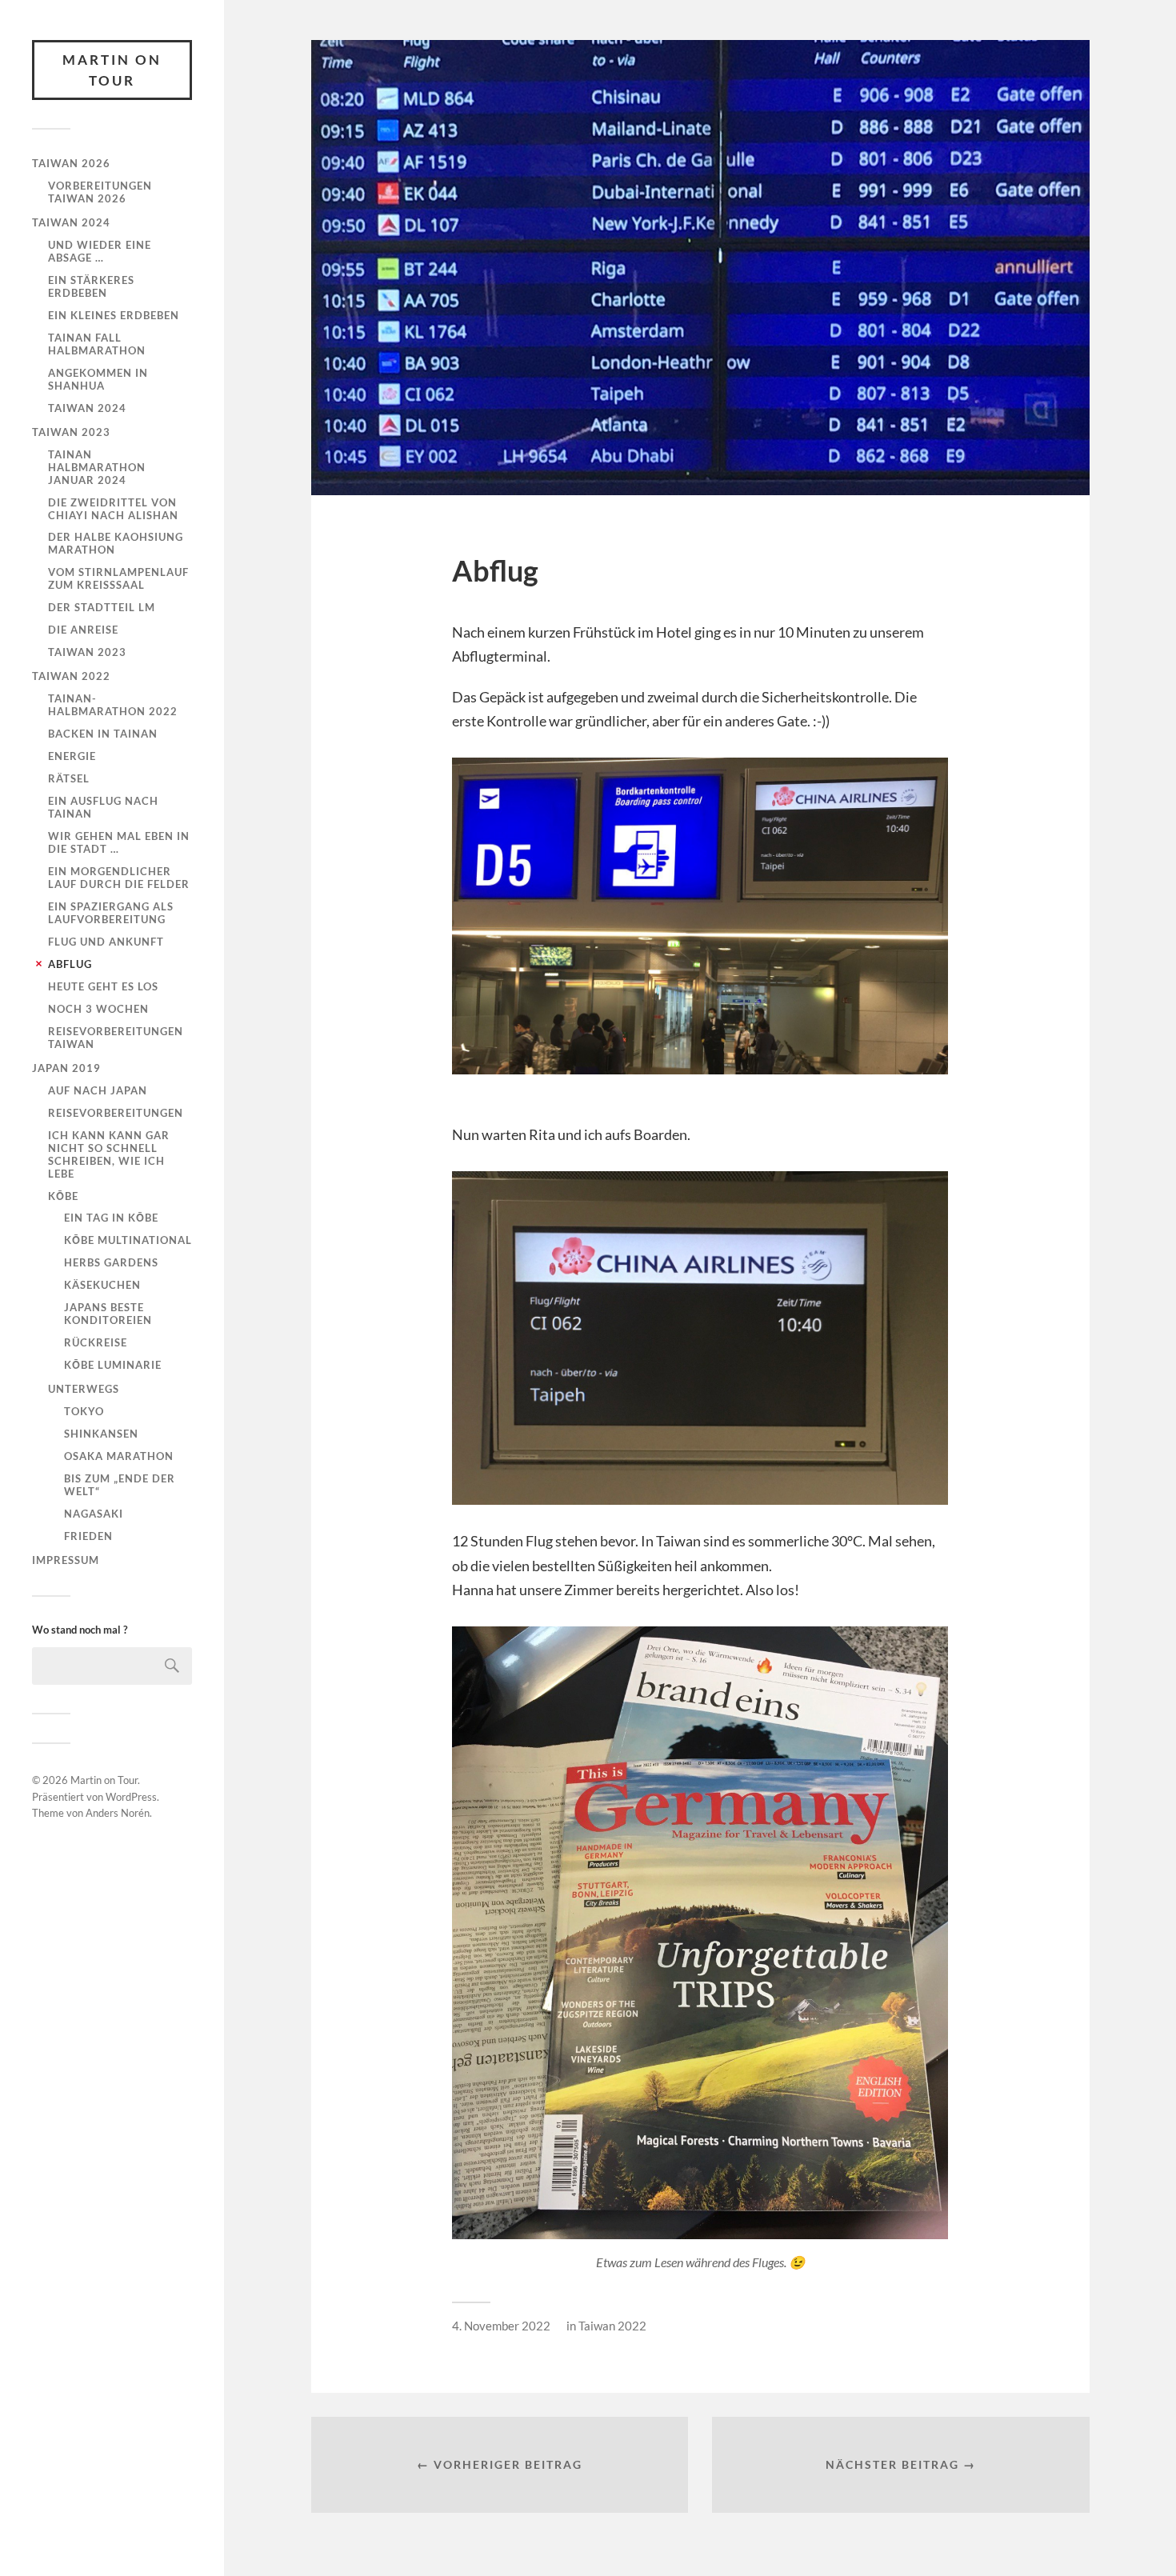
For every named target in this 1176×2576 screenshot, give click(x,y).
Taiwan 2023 (71, 432)
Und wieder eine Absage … (100, 251)
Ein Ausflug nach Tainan (103, 807)
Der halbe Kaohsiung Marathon (116, 543)
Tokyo (84, 1411)
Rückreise (96, 1342)
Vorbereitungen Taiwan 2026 (100, 192)
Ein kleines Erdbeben (114, 315)
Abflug (70, 964)
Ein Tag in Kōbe (111, 1218)
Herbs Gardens (111, 1262)
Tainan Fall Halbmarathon (97, 344)
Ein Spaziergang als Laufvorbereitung (111, 913)
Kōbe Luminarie (113, 1365)
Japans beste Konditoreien (108, 1314)
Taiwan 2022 (71, 676)
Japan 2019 (66, 1068)
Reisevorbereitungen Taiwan (116, 1038)
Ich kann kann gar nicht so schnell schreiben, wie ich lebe (109, 1154)
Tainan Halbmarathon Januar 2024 (97, 467)
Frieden (88, 1536)
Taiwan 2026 (71, 163)
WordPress (131, 1797)
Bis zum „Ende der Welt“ (120, 1485)
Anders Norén (118, 1813)
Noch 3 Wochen (98, 1009)
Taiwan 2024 (71, 222)
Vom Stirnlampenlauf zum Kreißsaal (118, 578)
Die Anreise (83, 630)
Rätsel (69, 778)
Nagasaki (94, 1514)
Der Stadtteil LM (102, 607)
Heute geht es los (103, 986)
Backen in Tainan (103, 734)
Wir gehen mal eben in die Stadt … (119, 842)
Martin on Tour (112, 70)
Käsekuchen (102, 1285)
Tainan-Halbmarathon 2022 (113, 705)
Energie (72, 756)
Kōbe (63, 1196)
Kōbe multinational (128, 1240)
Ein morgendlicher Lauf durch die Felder (119, 878)
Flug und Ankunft (106, 942)
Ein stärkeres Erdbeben (91, 286)
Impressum (66, 1560)
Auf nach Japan (98, 1090)
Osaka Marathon (119, 1456)
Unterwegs (84, 1389)
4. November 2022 (501, 2326)
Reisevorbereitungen (116, 1113)
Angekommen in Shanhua (98, 379)
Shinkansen (101, 1434)
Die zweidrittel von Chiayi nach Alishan (113, 509)
